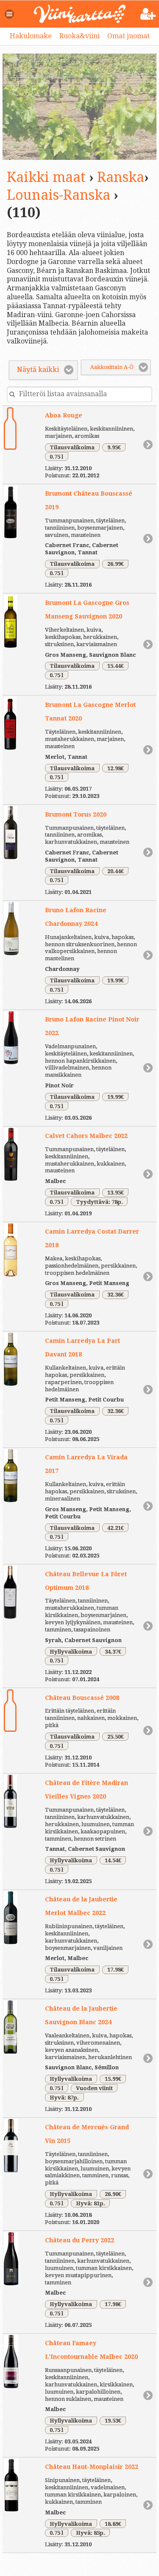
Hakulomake (31, 36)
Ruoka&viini (79, 36)
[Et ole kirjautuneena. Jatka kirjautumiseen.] (148, 14)
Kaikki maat (46, 177)
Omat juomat (128, 36)
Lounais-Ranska (59, 195)
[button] (10, 14)
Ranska (121, 177)
